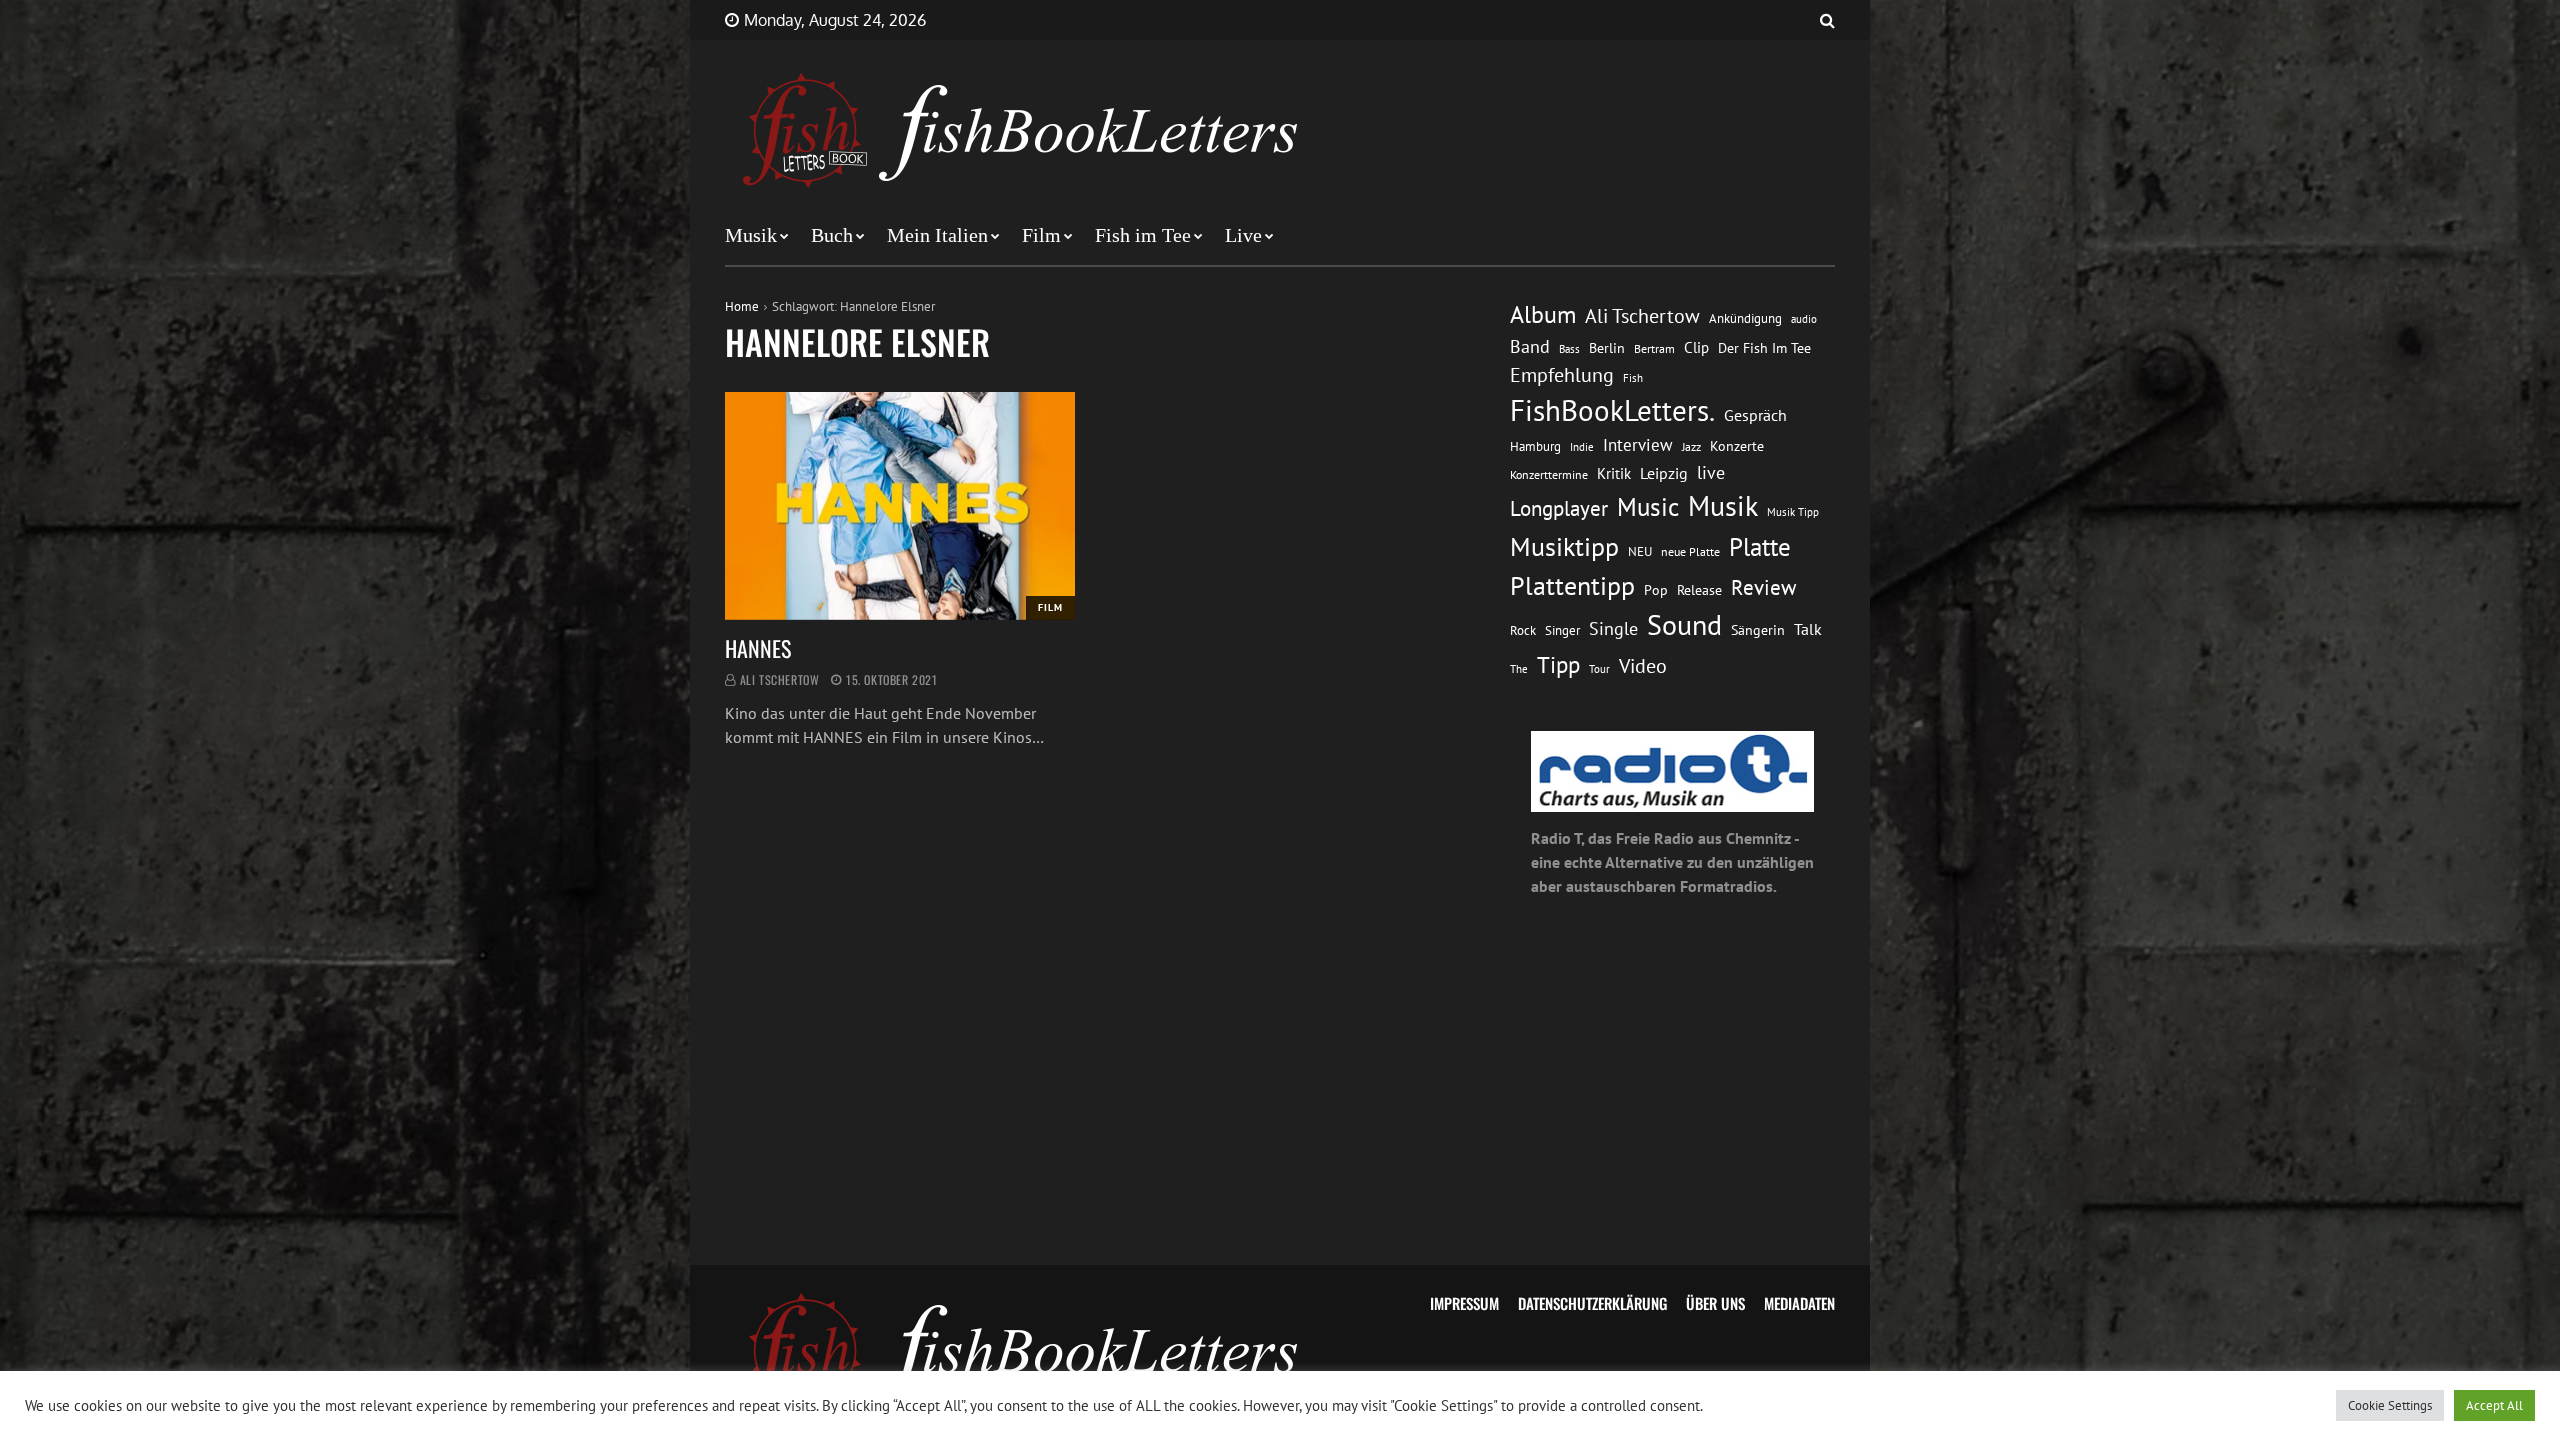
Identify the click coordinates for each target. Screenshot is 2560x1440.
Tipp (1558, 664)
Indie (1582, 447)
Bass (1569, 348)
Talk (1808, 629)
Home (742, 306)
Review (1763, 587)
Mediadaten (1799, 1303)
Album (1543, 314)
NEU (1640, 551)
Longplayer (1559, 508)
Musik (751, 235)
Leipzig (1664, 473)
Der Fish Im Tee (1764, 348)
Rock (1523, 630)
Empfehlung (1562, 374)
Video (1643, 665)
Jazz (1691, 446)
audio (1804, 318)
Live (1243, 235)
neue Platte (1690, 551)
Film (1041, 235)
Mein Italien (937, 235)
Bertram (1654, 348)
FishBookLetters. (1612, 410)
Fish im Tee (1143, 235)
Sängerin (1758, 630)
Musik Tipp (1793, 511)
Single (1613, 628)
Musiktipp (1564, 546)
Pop (1656, 590)
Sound (1684, 625)
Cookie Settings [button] (2390, 1405)
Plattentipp (1572, 585)
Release (1699, 590)
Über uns (1715, 1303)
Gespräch (1755, 415)
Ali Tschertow (780, 679)
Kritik (1614, 473)
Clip (1696, 347)
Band (1530, 346)
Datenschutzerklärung (1592, 1303)
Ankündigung (1745, 318)
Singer (1562, 630)
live (1711, 472)
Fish (1633, 377)
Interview (1638, 445)
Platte (1760, 547)
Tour (1599, 668)
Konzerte (1737, 446)
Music (1648, 507)
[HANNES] (900, 506)
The (1519, 668)
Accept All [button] (2494, 1405)
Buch (832, 235)
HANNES (758, 648)
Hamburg (1535, 446)
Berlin (1607, 348)
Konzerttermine (1549, 474)
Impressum (1464, 1303)
